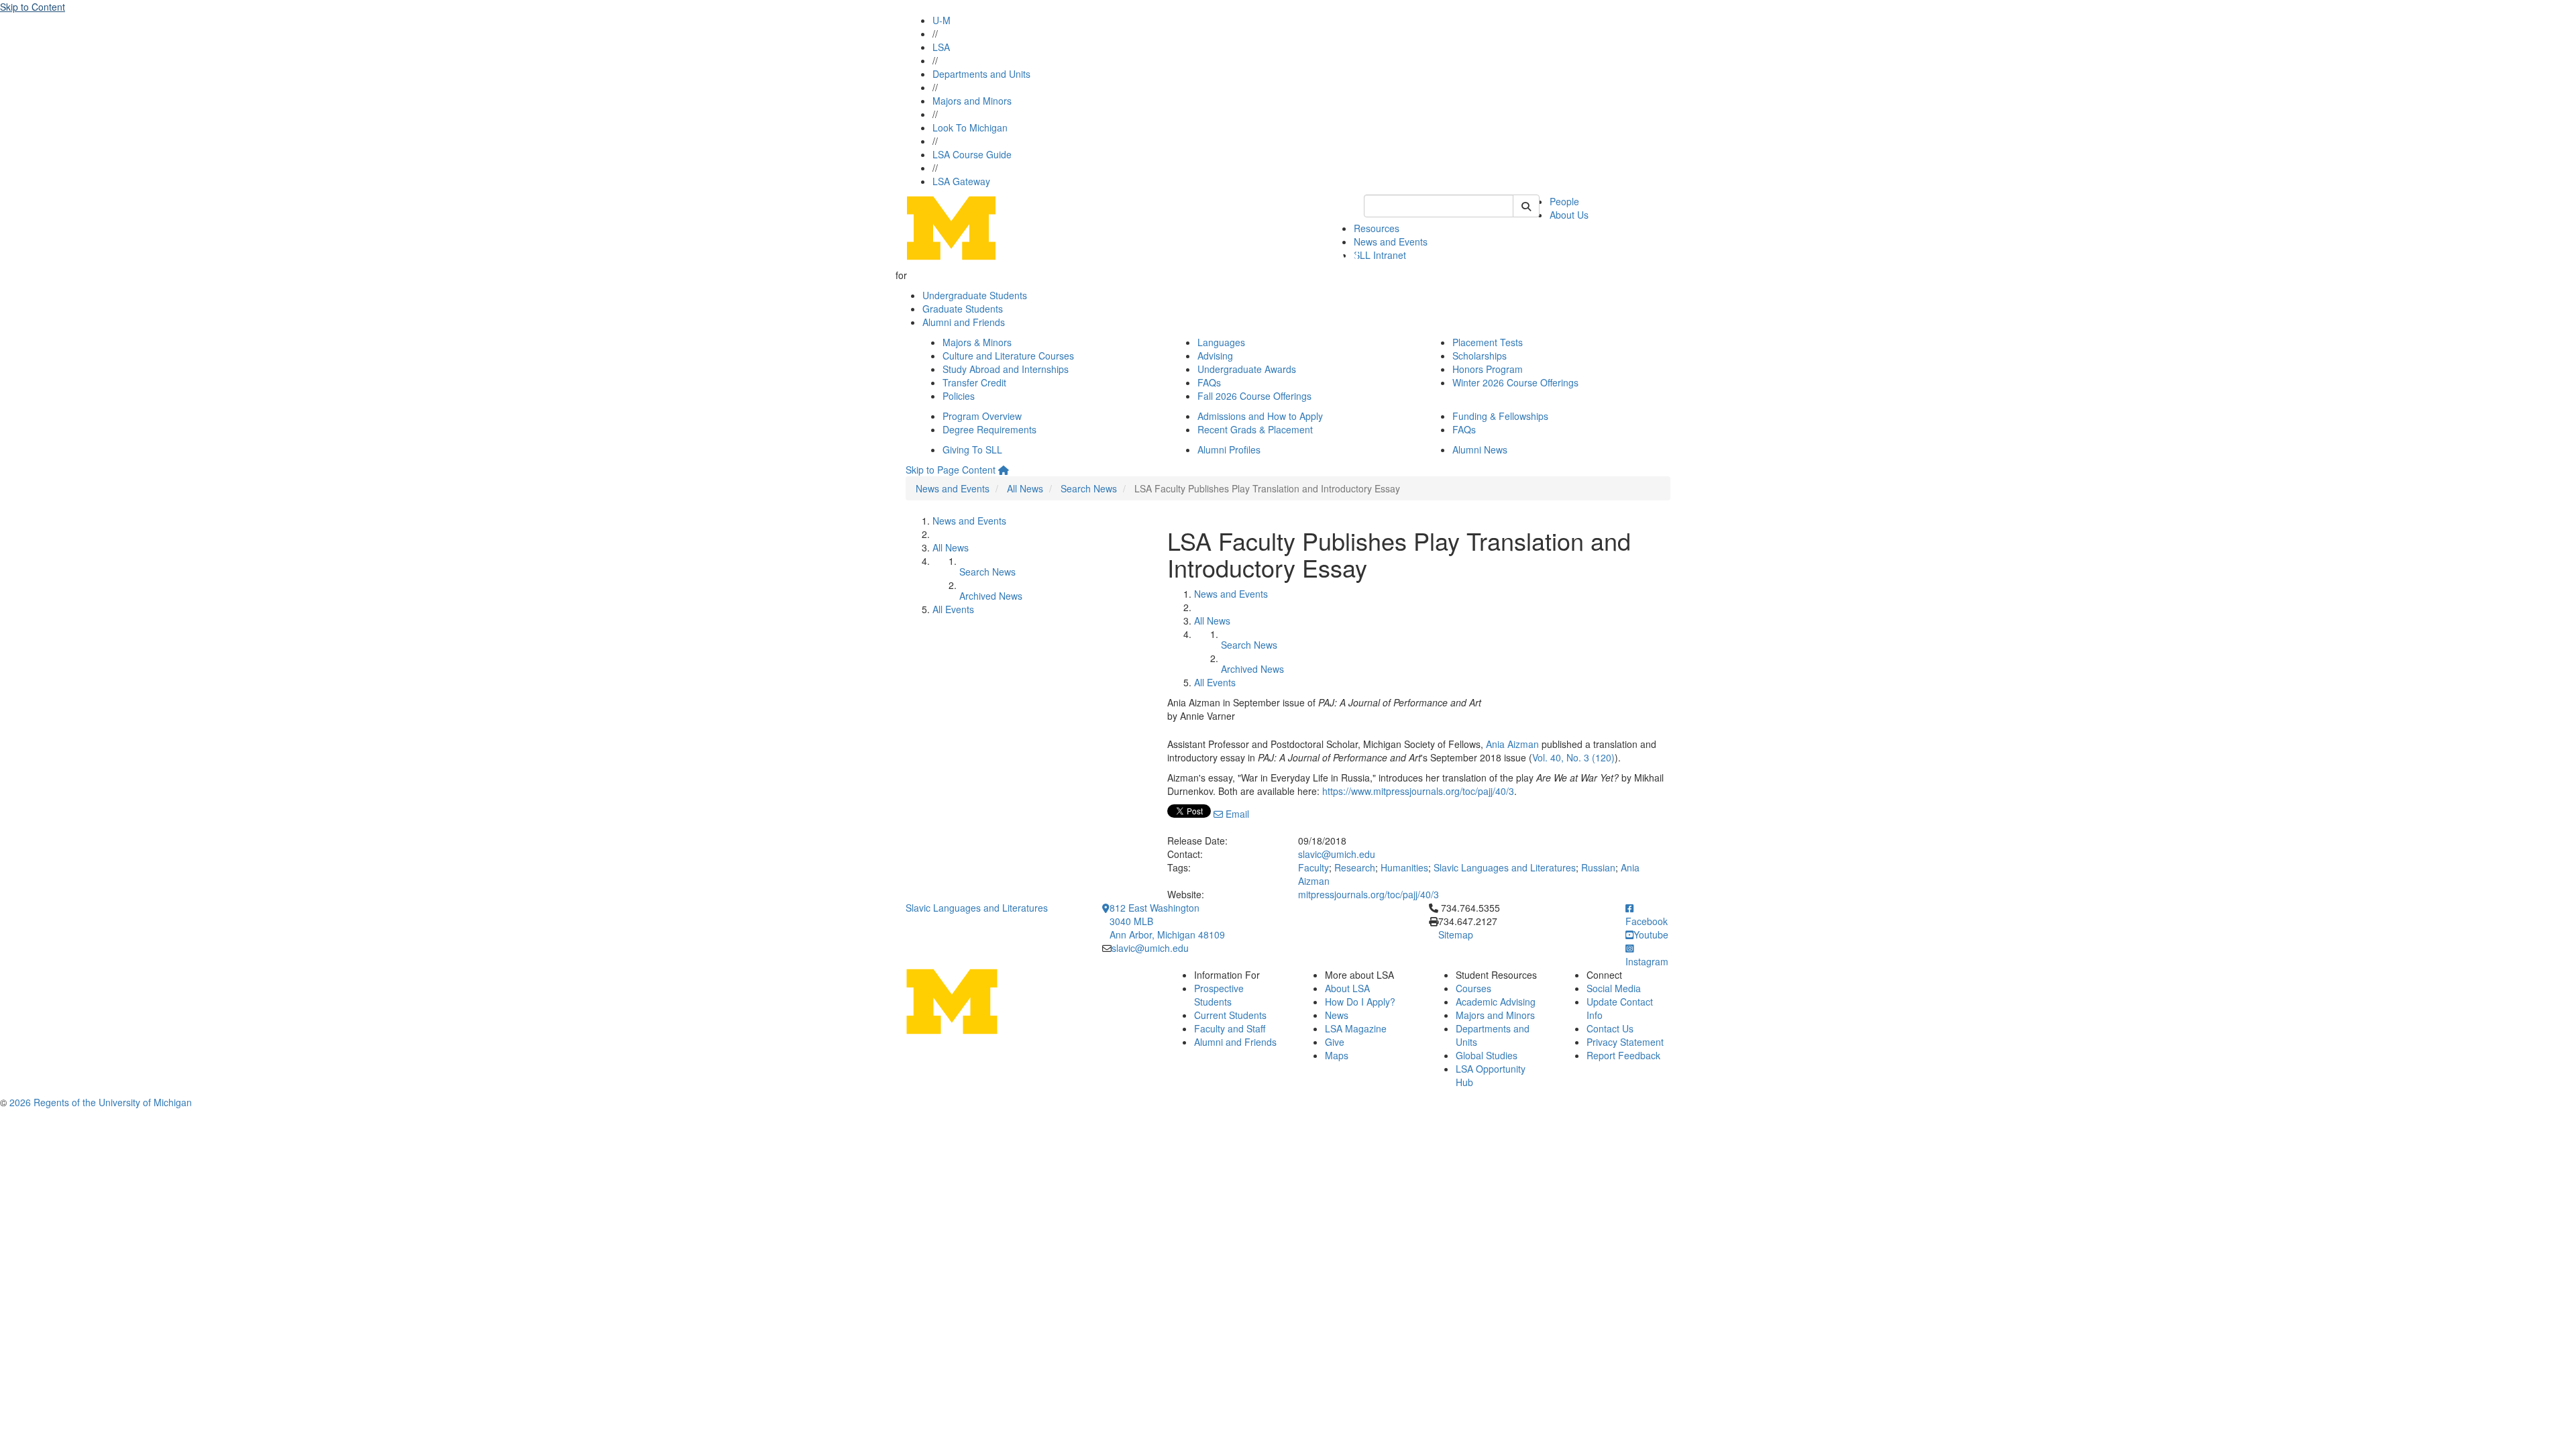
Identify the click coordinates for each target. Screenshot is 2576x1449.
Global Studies (1487, 1055)
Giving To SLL (972, 449)
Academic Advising (1496, 1002)
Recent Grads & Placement (1255, 429)
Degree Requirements (989, 429)
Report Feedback (1623, 1055)
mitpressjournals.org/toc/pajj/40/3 (1368, 894)
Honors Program (1488, 369)
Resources (1377, 228)
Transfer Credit (974, 382)
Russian (1598, 867)
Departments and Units (981, 74)
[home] (1004, 470)
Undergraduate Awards (1247, 369)
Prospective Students (1219, 995)
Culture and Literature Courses (1008, 356)
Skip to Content (33, 7)
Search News (1089, 488)
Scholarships (1480, 356)
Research (1355, 867)
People (1564, 201)
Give (1335, 1042)
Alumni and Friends (964, 322)
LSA (941, 47)
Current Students (1230, 1015)
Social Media (1614, 988)
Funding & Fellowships (1500, 416)
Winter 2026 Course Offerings (1515, 382)
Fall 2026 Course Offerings (1254, 396)
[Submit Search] (1526, 206)
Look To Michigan (970, 127)
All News (1025, 488)
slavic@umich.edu (1337, 854)
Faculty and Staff (1230, 1028)
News (1337, 1015)
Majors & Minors (977, 342)
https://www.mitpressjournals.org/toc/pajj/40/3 (1418, 791)
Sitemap (1456, 934)
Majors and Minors (972, 101)
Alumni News (1480, 449)
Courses (1473, 988)
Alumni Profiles (1229, 449)
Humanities (1404, 867)
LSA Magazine (1356, 1028)
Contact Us (1610, 1028)
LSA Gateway (961, 181)
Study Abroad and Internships (1006, 369)
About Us (1569, 215)
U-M (942, 20)
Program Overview (982, 416)
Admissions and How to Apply (1260, 416)
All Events (953, 609)
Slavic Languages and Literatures (1505, 867)
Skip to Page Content (951, 470)
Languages (1221, 342)
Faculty (1313, 867)
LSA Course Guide (972, 154)
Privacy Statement (1625, 1042)
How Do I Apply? (1360, 1002)
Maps (1337, 1055)
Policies (959, 396)
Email (1236, 814)
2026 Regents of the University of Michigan (101, 1102)
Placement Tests (1488, 342)
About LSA (1347, 988)
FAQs (1209, 382)
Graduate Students (963, 309)
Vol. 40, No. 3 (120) (1573, 757)
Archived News (991, 596)
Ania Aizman (1512, 744)
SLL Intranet (1380, 255)
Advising (1215, 356)
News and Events (1391, 241)
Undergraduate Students (975, 295)
